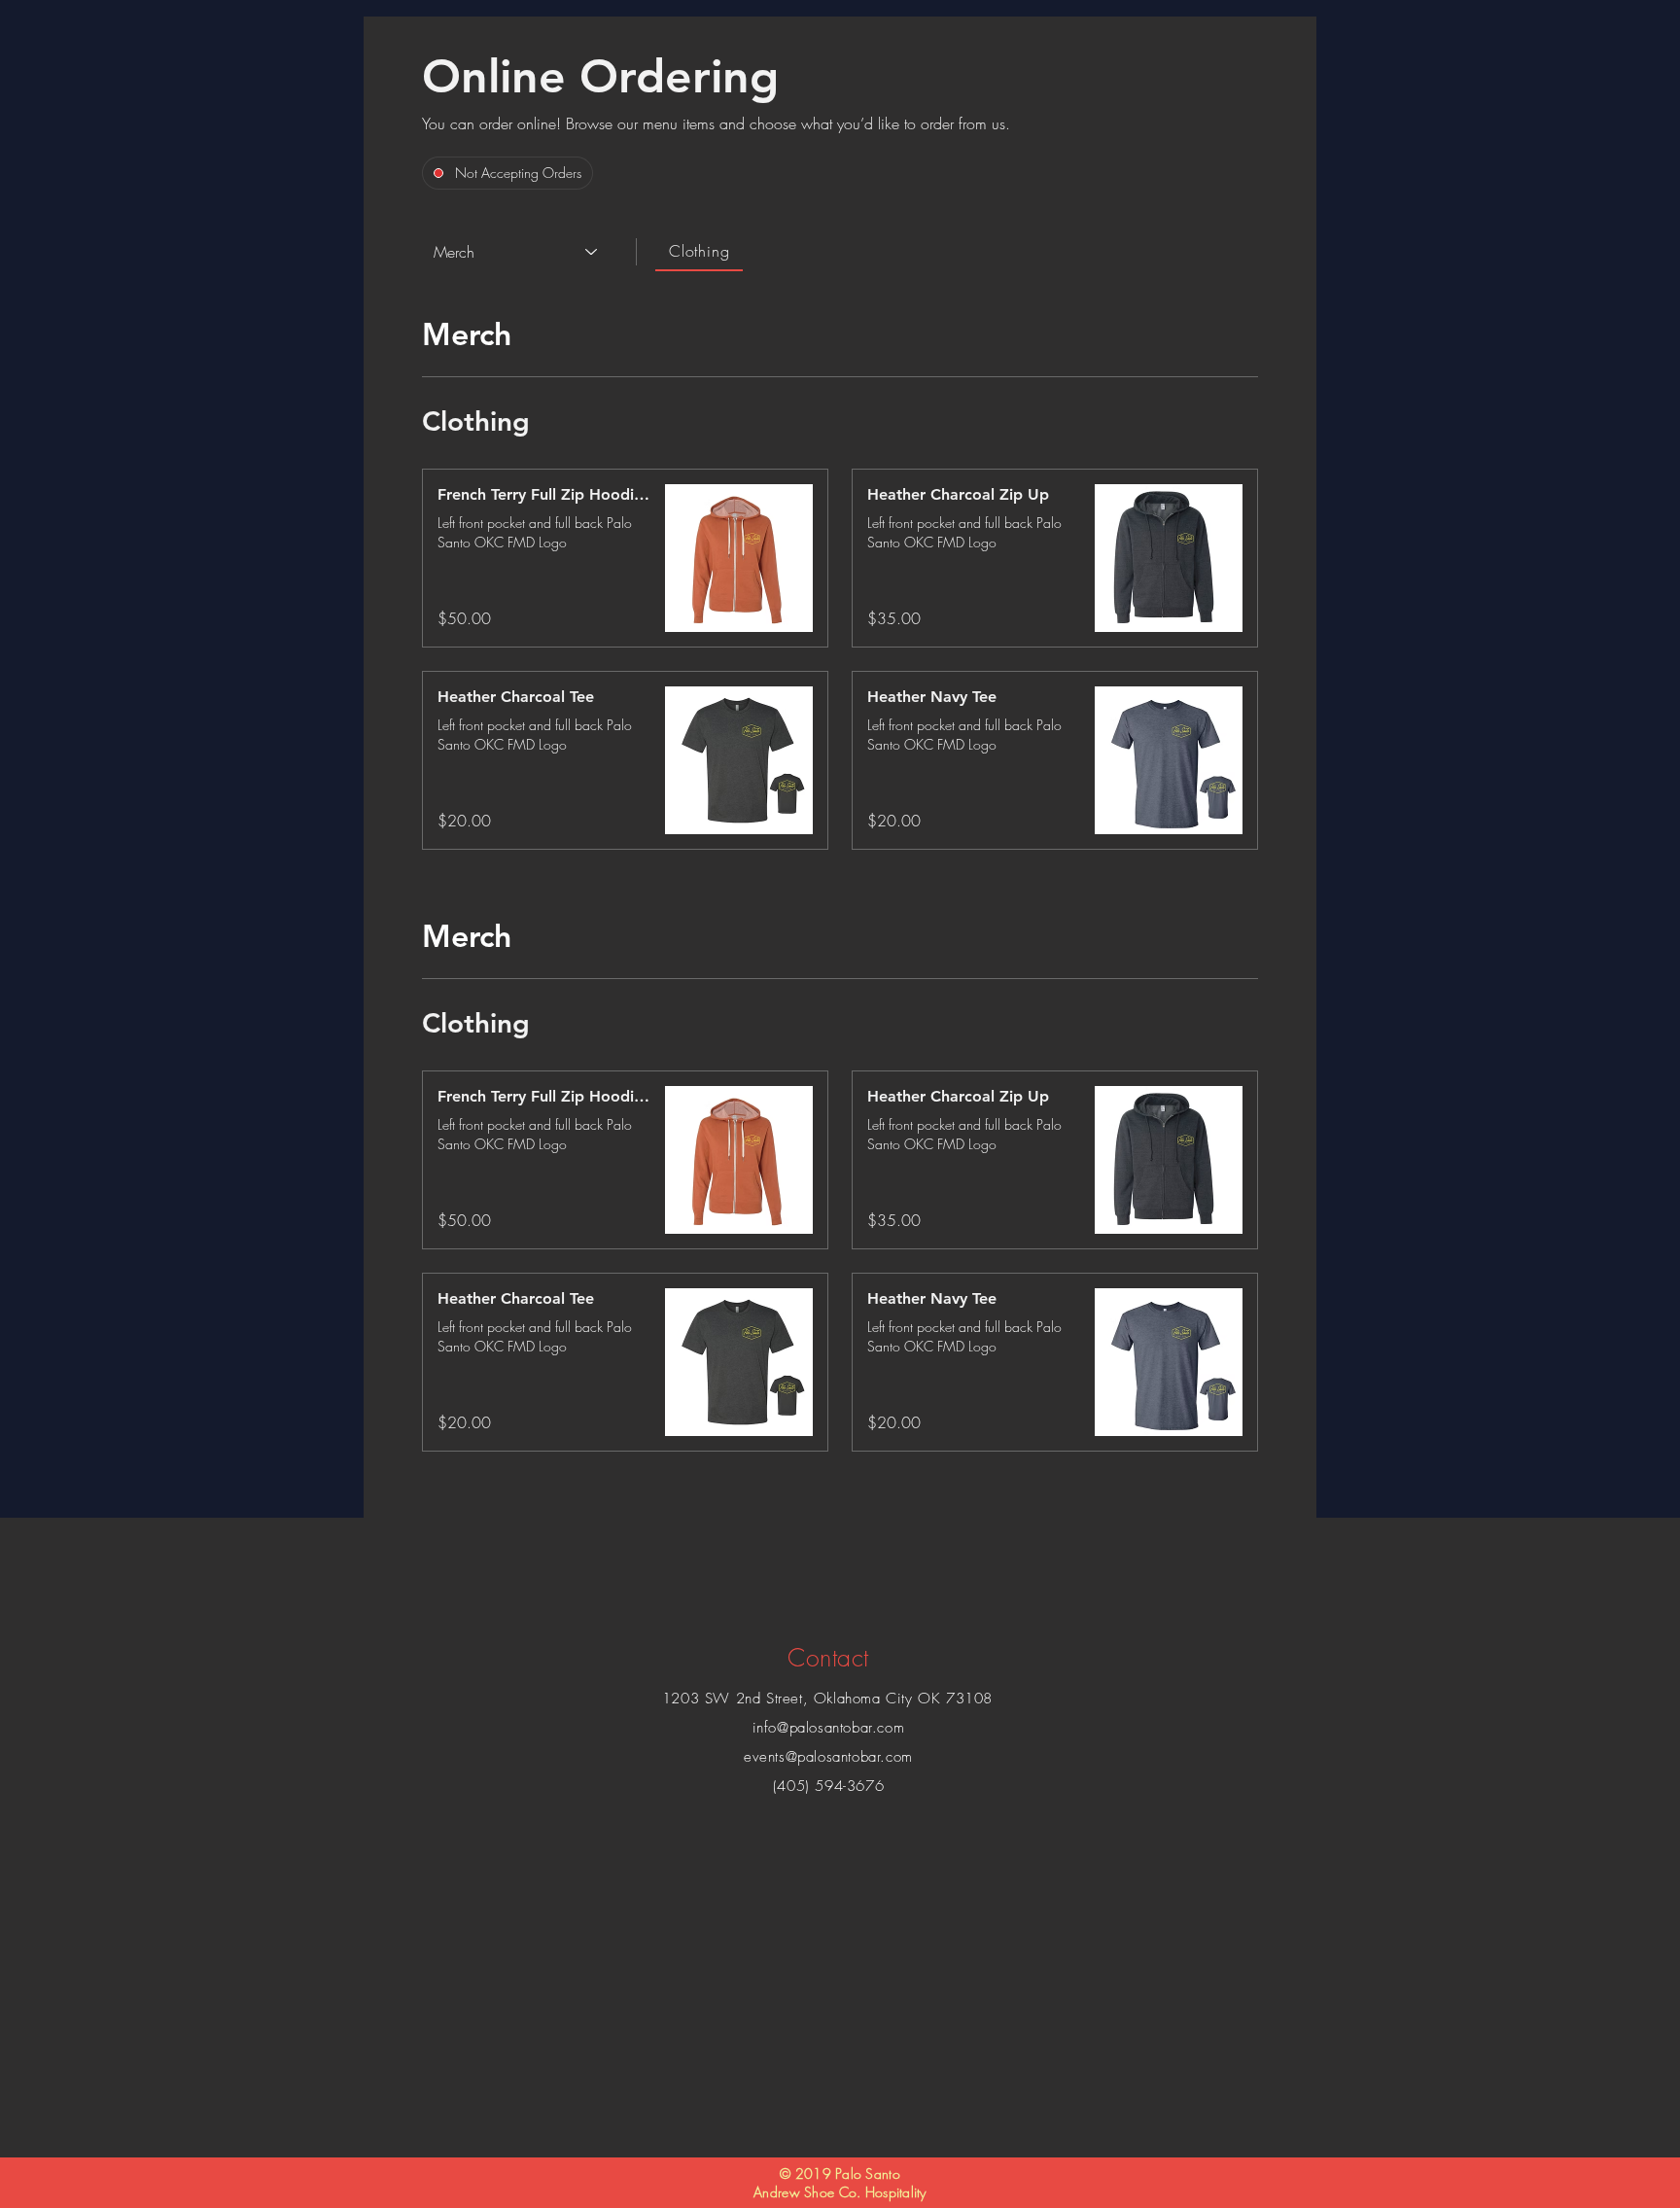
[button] (545, 495)
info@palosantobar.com (829, 1728)
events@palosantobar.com (828, 1757)
